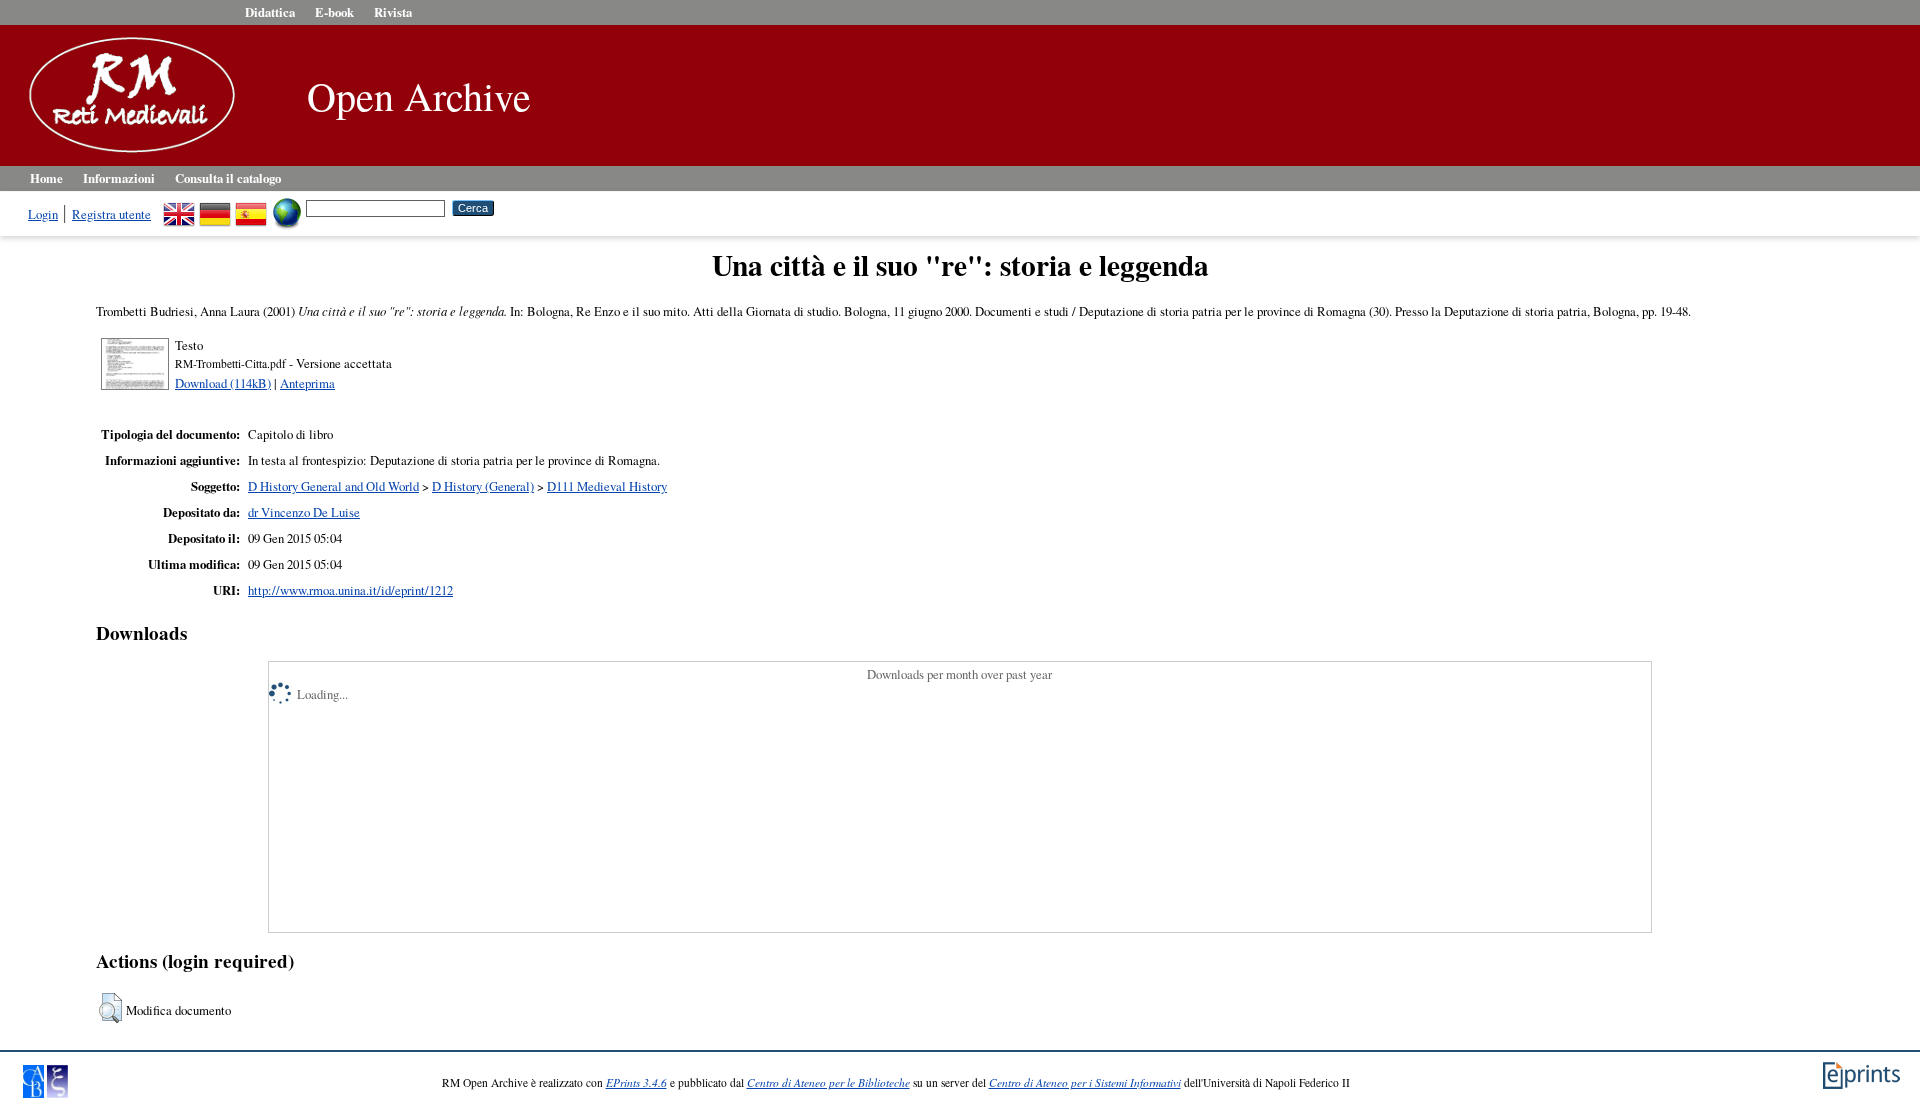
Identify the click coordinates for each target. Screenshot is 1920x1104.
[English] (179, 207)
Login (43, 214)
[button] (110, 1008)
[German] (215, 207)
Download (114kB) (223, 383)
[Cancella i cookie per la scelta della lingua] (287, 207)
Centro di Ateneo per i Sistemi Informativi (1085, 1082)
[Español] (251, 207)
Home (46, 178)
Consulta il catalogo (228, 178)
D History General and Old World (333, 486)
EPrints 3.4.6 (636, 1082)
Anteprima (307, 383)
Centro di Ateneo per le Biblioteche (828, 1082)
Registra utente (111, 214)
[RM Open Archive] (127, 154)
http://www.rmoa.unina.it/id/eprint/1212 (350, 590)
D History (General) (483, 486)
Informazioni (119, 178)
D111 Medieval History (607, 486)
